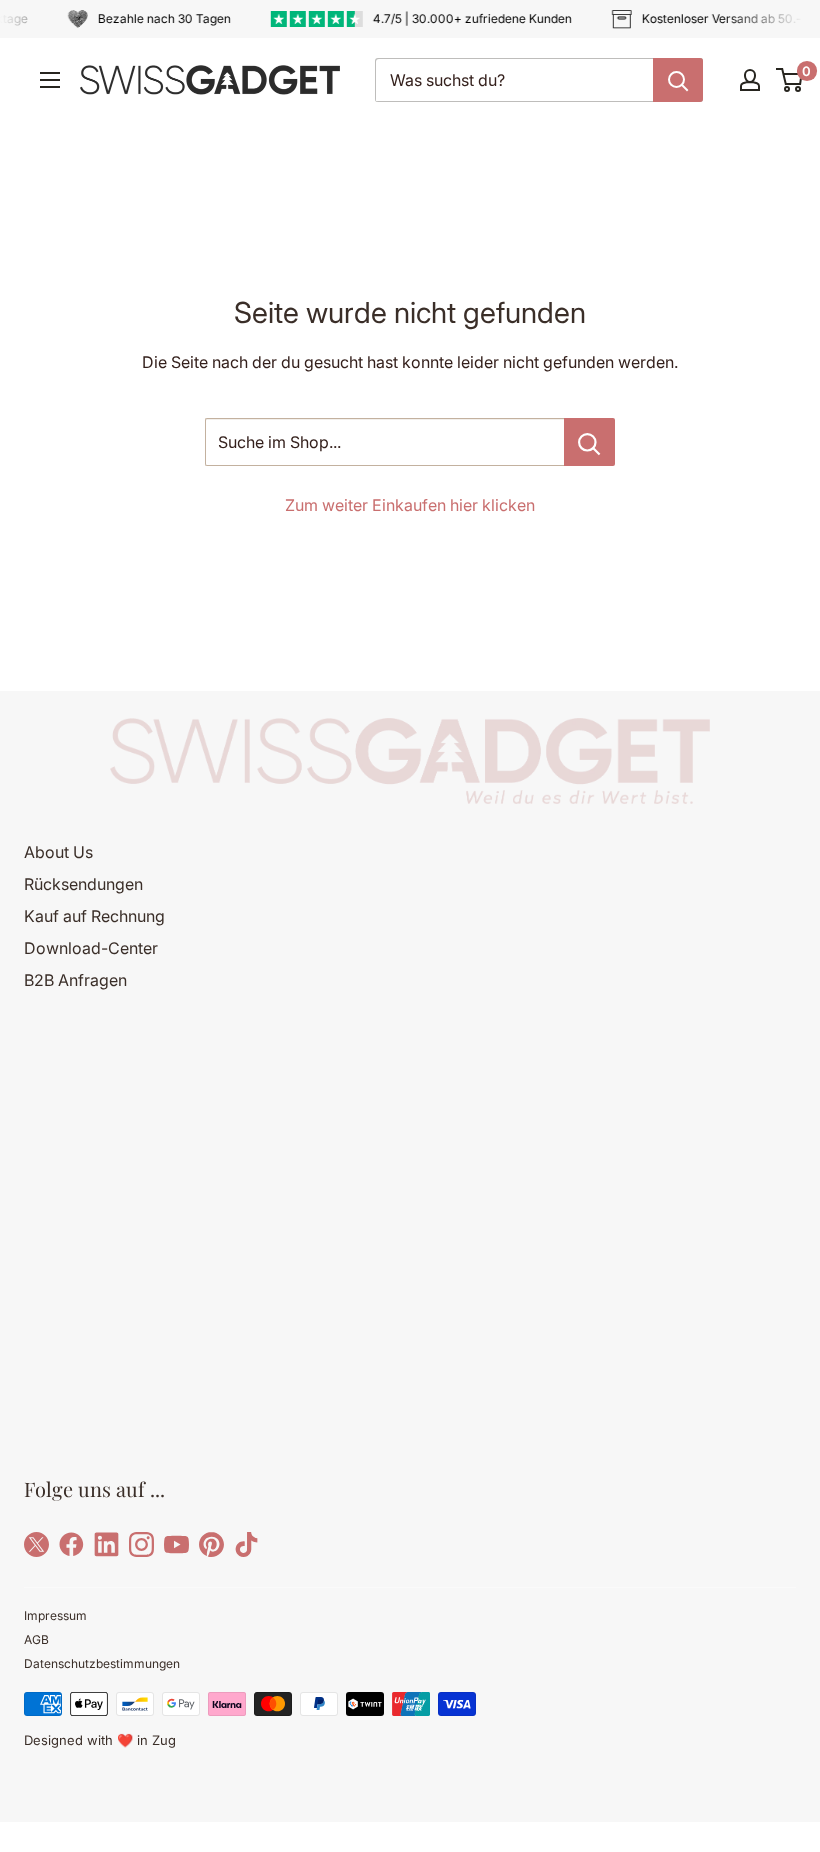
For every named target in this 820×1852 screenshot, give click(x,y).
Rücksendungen (83, 884)
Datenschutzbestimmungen (102, 1663)
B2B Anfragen (75, 980)
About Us (58, 852)
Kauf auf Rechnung (94, 916)
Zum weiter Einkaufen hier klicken (410, 505)
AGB (36, 1639)
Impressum (55, 1615)
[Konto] (750, 80)
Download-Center (91, 948)
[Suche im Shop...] (589, 442)
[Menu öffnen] (50, 80)
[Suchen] (678, 80)
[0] (790, 80)
